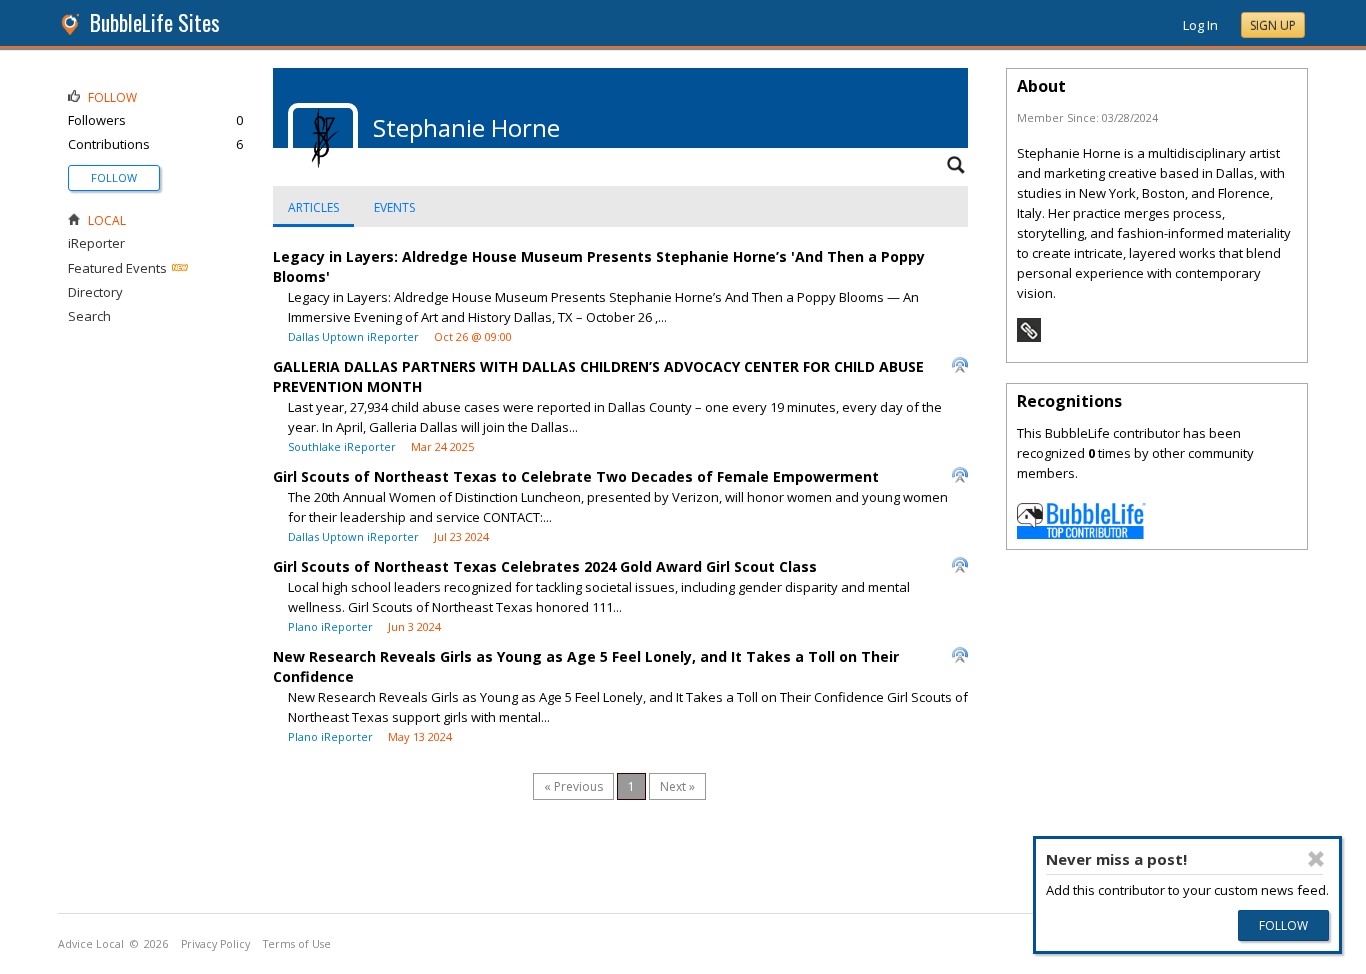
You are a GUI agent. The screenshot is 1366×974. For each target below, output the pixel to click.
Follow (114, 177)
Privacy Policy (215, 944)
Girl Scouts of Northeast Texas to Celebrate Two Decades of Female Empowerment (576, 476)
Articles (313, 207)
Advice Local (91, 944)
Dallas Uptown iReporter (353, 336)
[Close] (1316, 859)
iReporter (96, 243)
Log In (1200, 25)
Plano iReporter (330, 626)
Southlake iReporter (342, 446)
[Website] (1029, 337)
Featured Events (117, 268)
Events (394, 207)
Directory (95, 292)
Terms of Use (297, 944)
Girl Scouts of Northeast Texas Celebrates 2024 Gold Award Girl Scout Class (545, 566)
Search (89, 316)
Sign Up (1273, 25)
